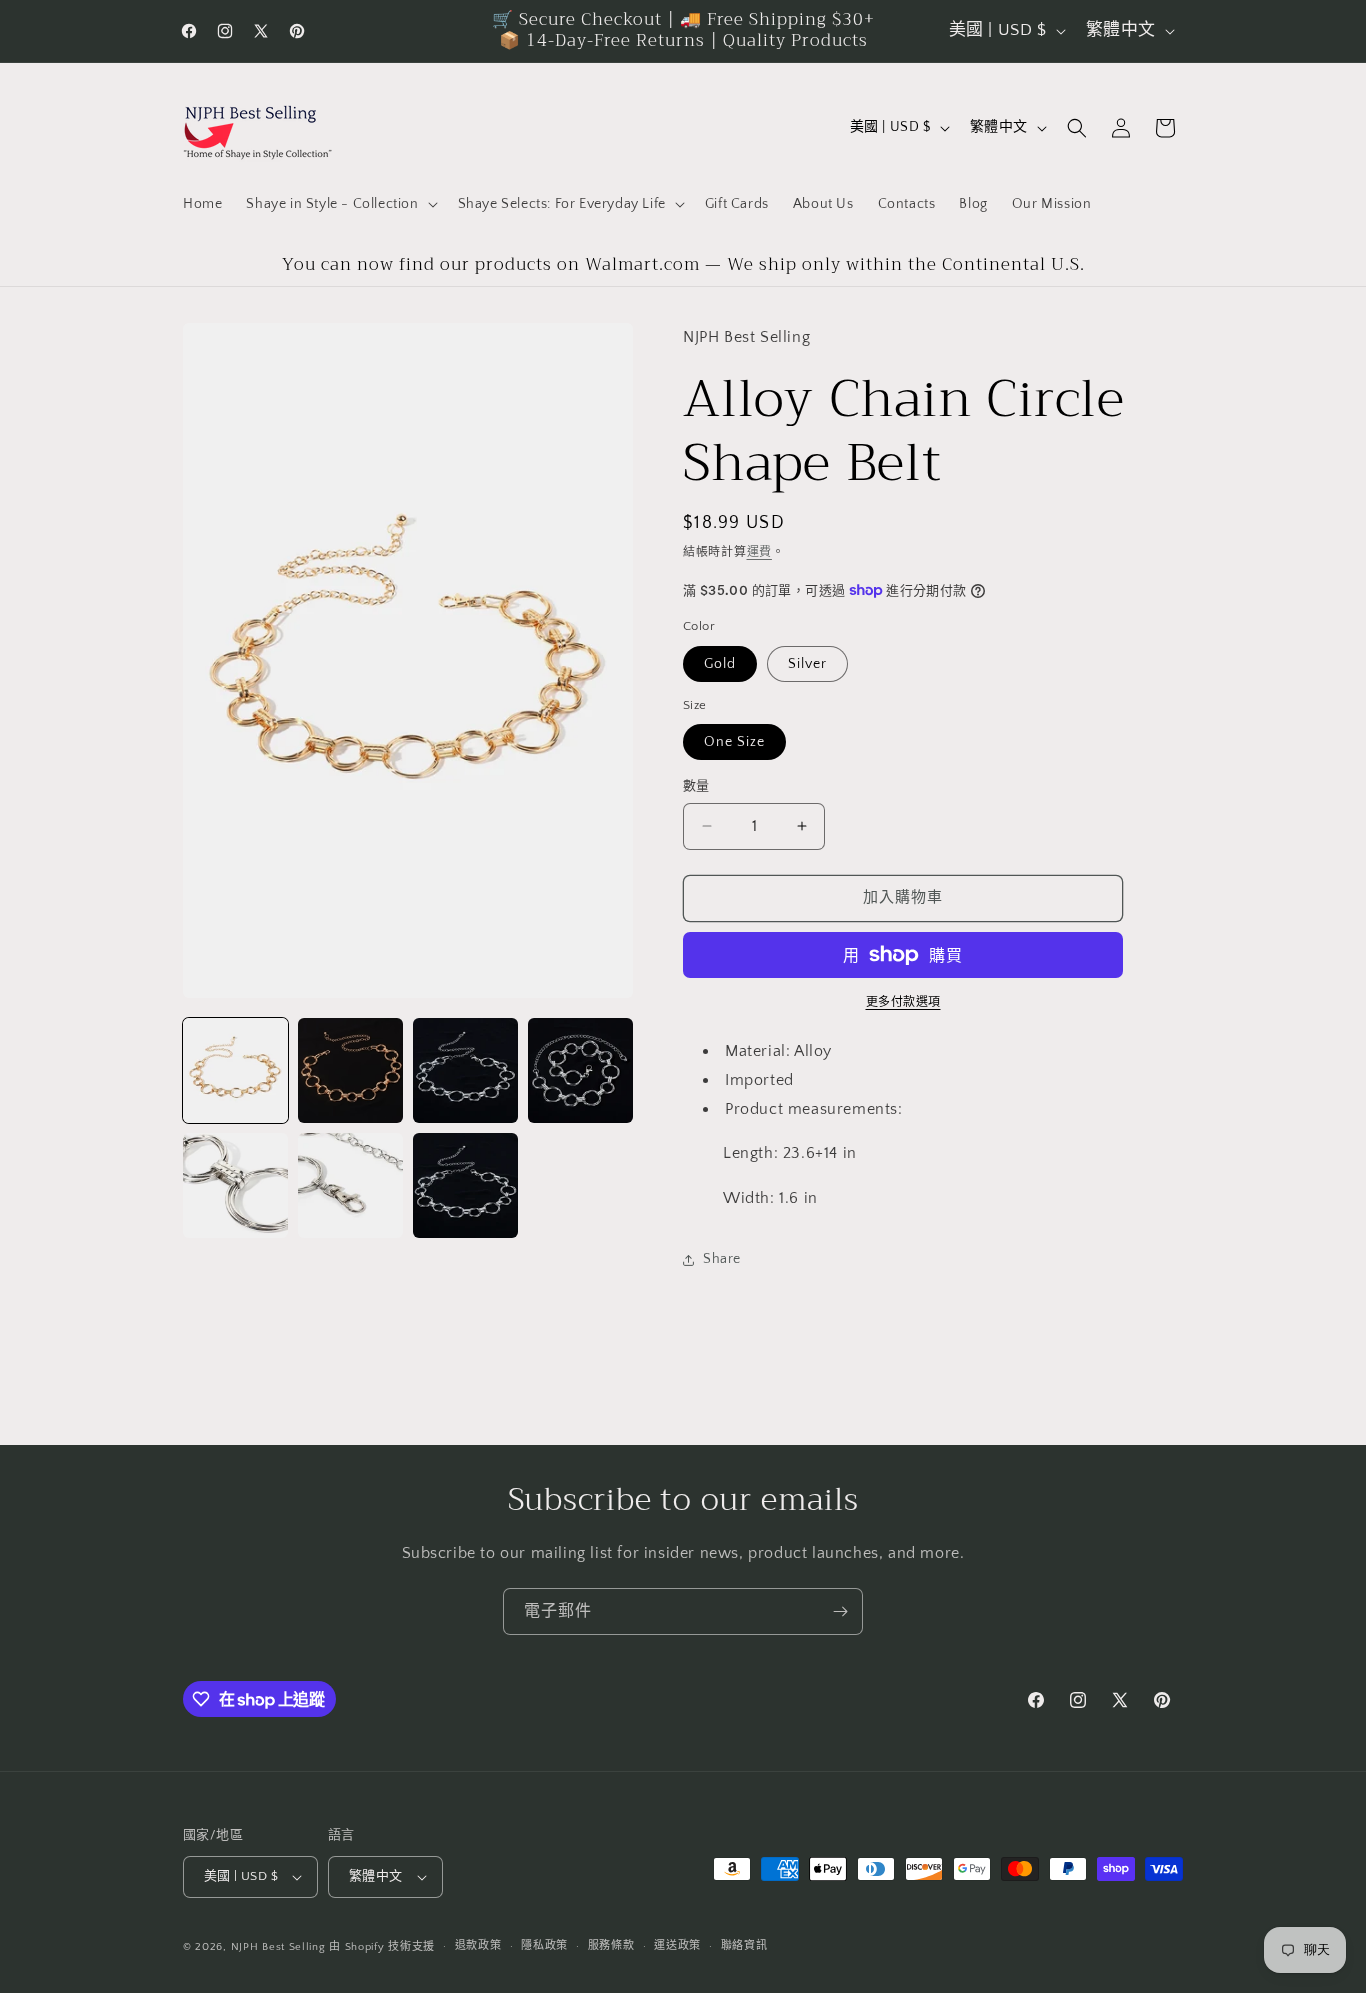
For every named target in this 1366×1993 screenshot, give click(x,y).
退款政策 (478, 1946)
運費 (759, 552)
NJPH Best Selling (280, 1947)
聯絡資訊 (744, 1946)
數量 (696, 786)
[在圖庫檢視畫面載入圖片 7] (465, 1185)
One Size (734, 742)
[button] (339, 204)
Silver (807, 664)
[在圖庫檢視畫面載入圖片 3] (465, 1070)
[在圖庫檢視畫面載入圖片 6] (350, 1185)
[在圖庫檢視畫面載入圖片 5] (235, 1185)
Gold (720, 664)
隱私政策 (544, 1946)
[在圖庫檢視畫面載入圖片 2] (350, 1070)
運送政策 (677, 1946)
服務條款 (611, 1946)
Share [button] (722, 1259)
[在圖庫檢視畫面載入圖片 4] (580, 1070)
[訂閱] (840, 1611)
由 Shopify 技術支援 (382, 1947)
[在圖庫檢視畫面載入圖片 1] (235, 1070)
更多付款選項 (903, 1002)
